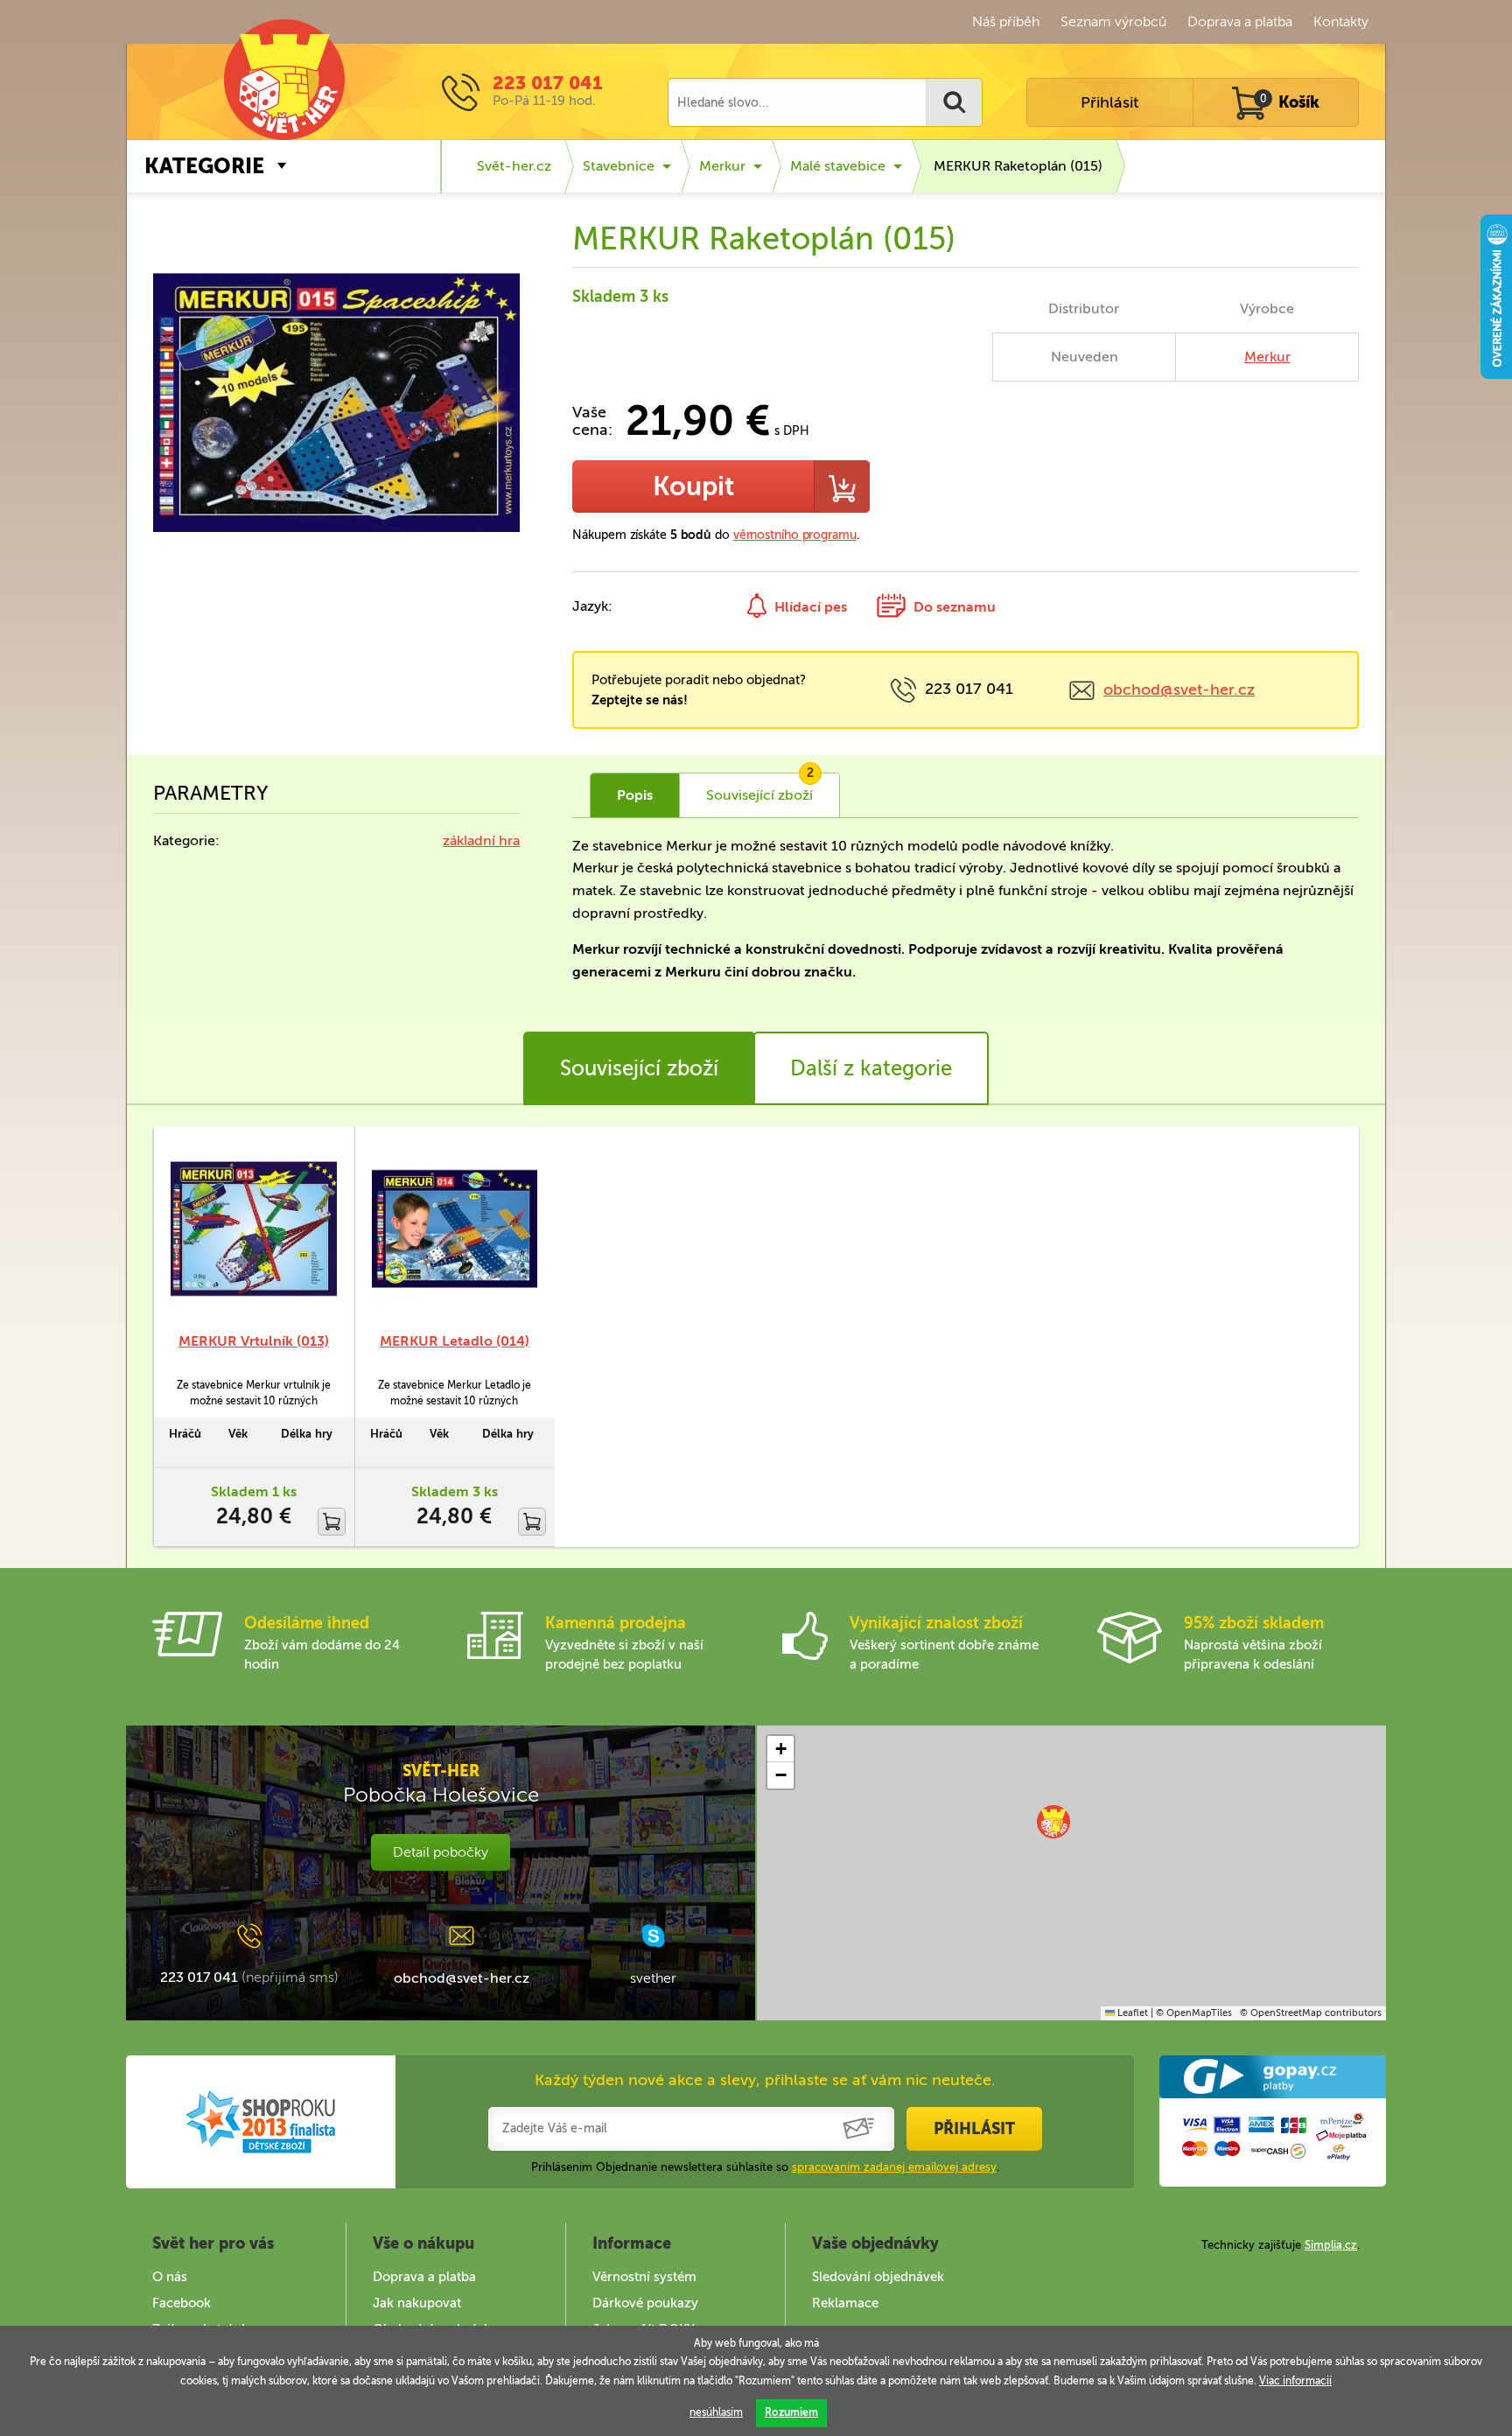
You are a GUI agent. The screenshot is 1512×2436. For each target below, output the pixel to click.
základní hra (481, 840)
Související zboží (639, 1068)
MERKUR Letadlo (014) (455, 1341)
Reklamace (845, 2303)
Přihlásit (1109, 102)
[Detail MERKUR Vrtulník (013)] (254, 1228)
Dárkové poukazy (645, 2303)
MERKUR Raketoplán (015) (1018, 166)
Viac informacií (1295, 2381)
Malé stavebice (838, 166)
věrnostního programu (795, 535)
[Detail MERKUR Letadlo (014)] (455, 1228)
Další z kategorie (871, 1068)
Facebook (182, 2303)
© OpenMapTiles (1194, 2013)
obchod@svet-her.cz (1179, 689)
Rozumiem (791, 2412)
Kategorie (204, 166)
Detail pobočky (441, 1852)
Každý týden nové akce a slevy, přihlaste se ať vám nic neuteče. (765, 2080)
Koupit (693, 486)
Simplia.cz (1331, 2245)
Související (760, 788)
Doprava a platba (1240, 21)
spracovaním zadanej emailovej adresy (894, 2167)
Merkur (722, 166)
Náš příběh (1006, 21)
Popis (635, 795)
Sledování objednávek (878, 2277)
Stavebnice (619, 166)
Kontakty (1341, 21)
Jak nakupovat (417, 2303)
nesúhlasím (716, 2412)
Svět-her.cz (514, 166)
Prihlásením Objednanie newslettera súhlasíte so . (765, 2167)
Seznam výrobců (1113, 21)
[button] (1053, 1822)
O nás (170, 2277)
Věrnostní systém (644, 2277)
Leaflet (1131, 2013)
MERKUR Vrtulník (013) (254, 1341)
